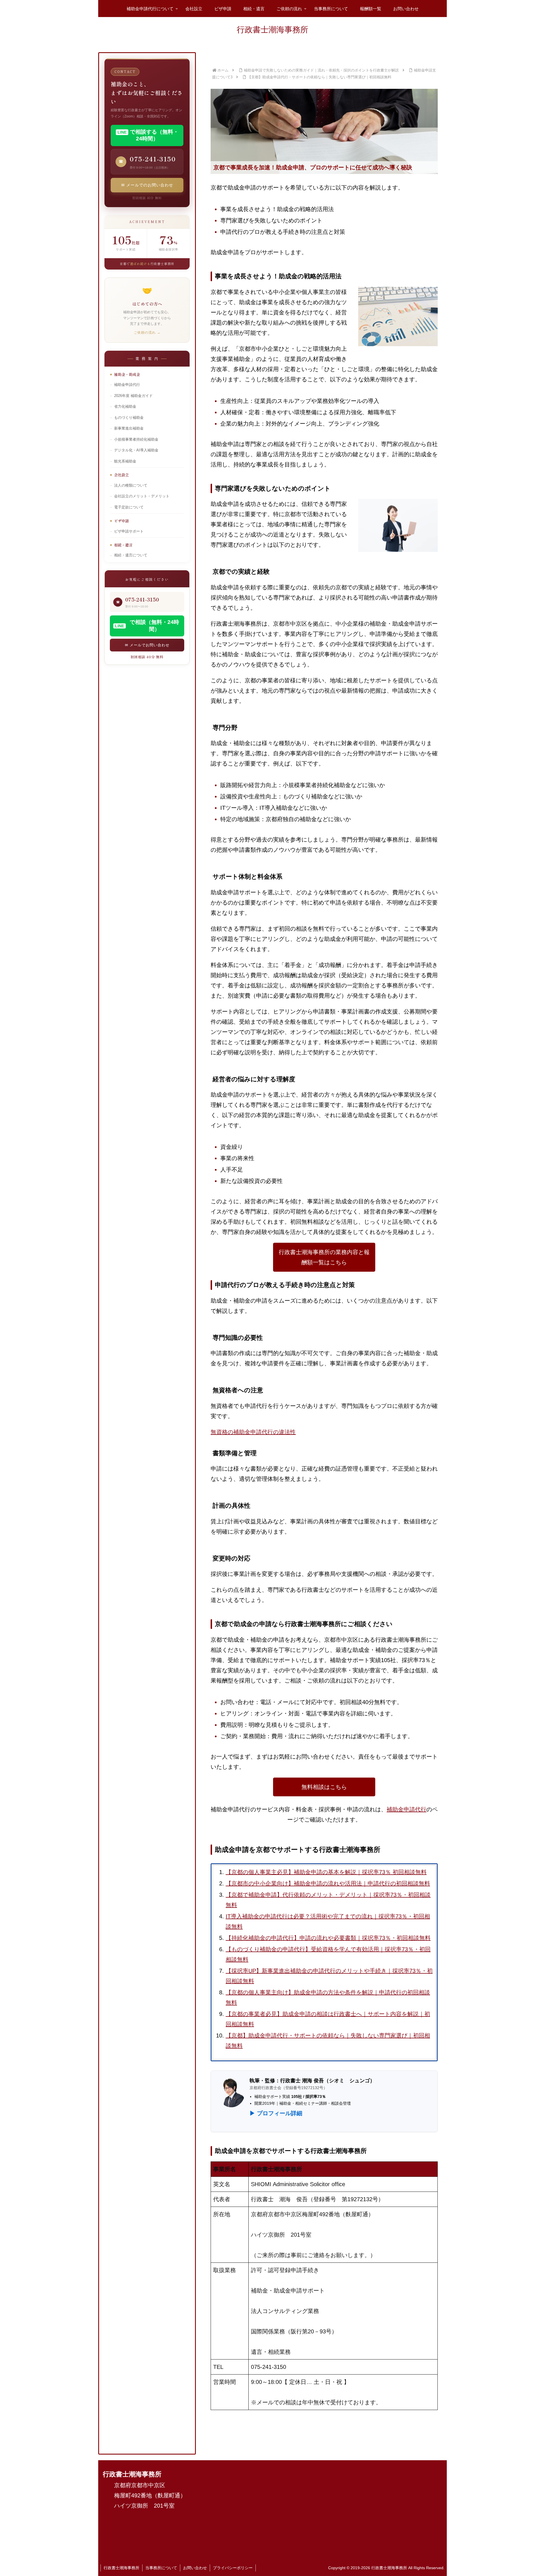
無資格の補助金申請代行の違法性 (253, 1432)
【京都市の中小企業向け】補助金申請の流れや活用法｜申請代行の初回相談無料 (328, 1883)
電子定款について (129, 507)
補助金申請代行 (406, 1809)
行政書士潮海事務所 (121, 2568)
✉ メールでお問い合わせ (147, 645)
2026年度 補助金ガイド (133, 396)
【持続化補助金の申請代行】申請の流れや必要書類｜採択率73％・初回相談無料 (328, 1938)
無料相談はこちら (324, 1787)
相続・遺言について (131, 555)
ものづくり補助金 (129, 418)
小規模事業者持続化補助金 (136, 440)
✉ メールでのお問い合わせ (147, 185)
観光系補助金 (125, 461)
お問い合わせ (195, 2568)
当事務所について (161, 2568)
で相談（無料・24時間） (147, 626)
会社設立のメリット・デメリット (142, 496)
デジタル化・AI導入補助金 (136, 450)
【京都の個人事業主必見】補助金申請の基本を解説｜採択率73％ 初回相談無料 (326, 1872)
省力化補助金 (125, 407)
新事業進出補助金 (129, 428)
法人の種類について (131, 485)
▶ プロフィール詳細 (276, 2113)
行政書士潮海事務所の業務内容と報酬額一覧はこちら (324, 1257)
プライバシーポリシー (233, 2568)
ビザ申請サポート (129, 531)
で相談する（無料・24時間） (148, 135)
